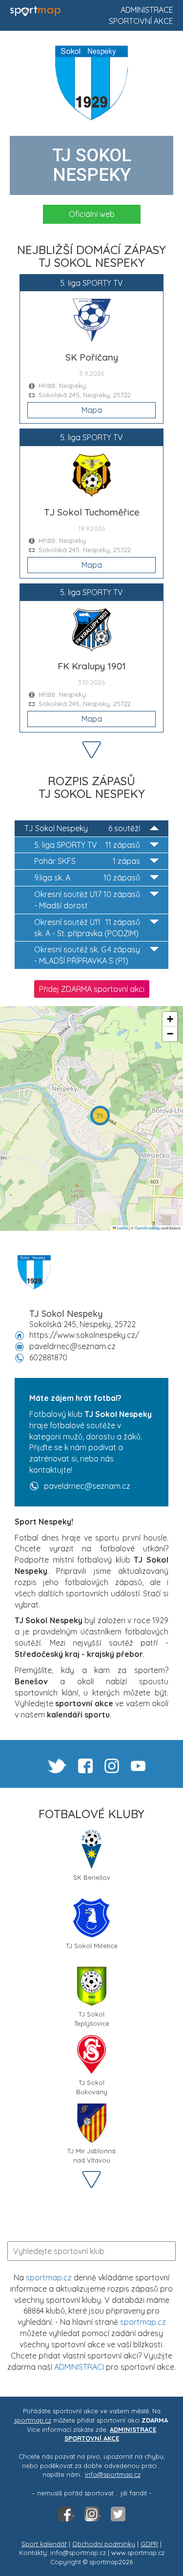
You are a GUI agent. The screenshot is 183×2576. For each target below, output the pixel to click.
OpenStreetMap (147, 1228)
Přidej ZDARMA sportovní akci (92, 989)
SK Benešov (92, 1877)
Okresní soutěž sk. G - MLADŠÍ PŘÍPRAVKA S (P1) (87, 955)
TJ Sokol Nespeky (82, 828)
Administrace (147, 10)
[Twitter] (118, 2513)
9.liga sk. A (87, 878)
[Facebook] (66, 2513)
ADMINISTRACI (79, 2367)
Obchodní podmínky (104, 2544)
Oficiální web (92, 214)
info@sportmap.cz (113, 2474)
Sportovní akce (141, 21)
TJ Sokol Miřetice (92, 1946)
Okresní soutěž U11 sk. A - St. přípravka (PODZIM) (87, 928)
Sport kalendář (44, 2544)
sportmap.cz (49, 2277)
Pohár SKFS (87, 861)
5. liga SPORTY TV (87, 845)
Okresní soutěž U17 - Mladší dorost (87, 900)
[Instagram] (93, 2513)
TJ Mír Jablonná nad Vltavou (91, 2155)
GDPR (149, 2544)
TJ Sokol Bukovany (92, 2086)
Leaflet (122, 1228)
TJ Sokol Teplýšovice (92, 2018)
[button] (100, 1116)
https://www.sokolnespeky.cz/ (84, 1335)
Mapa (92, 410)
